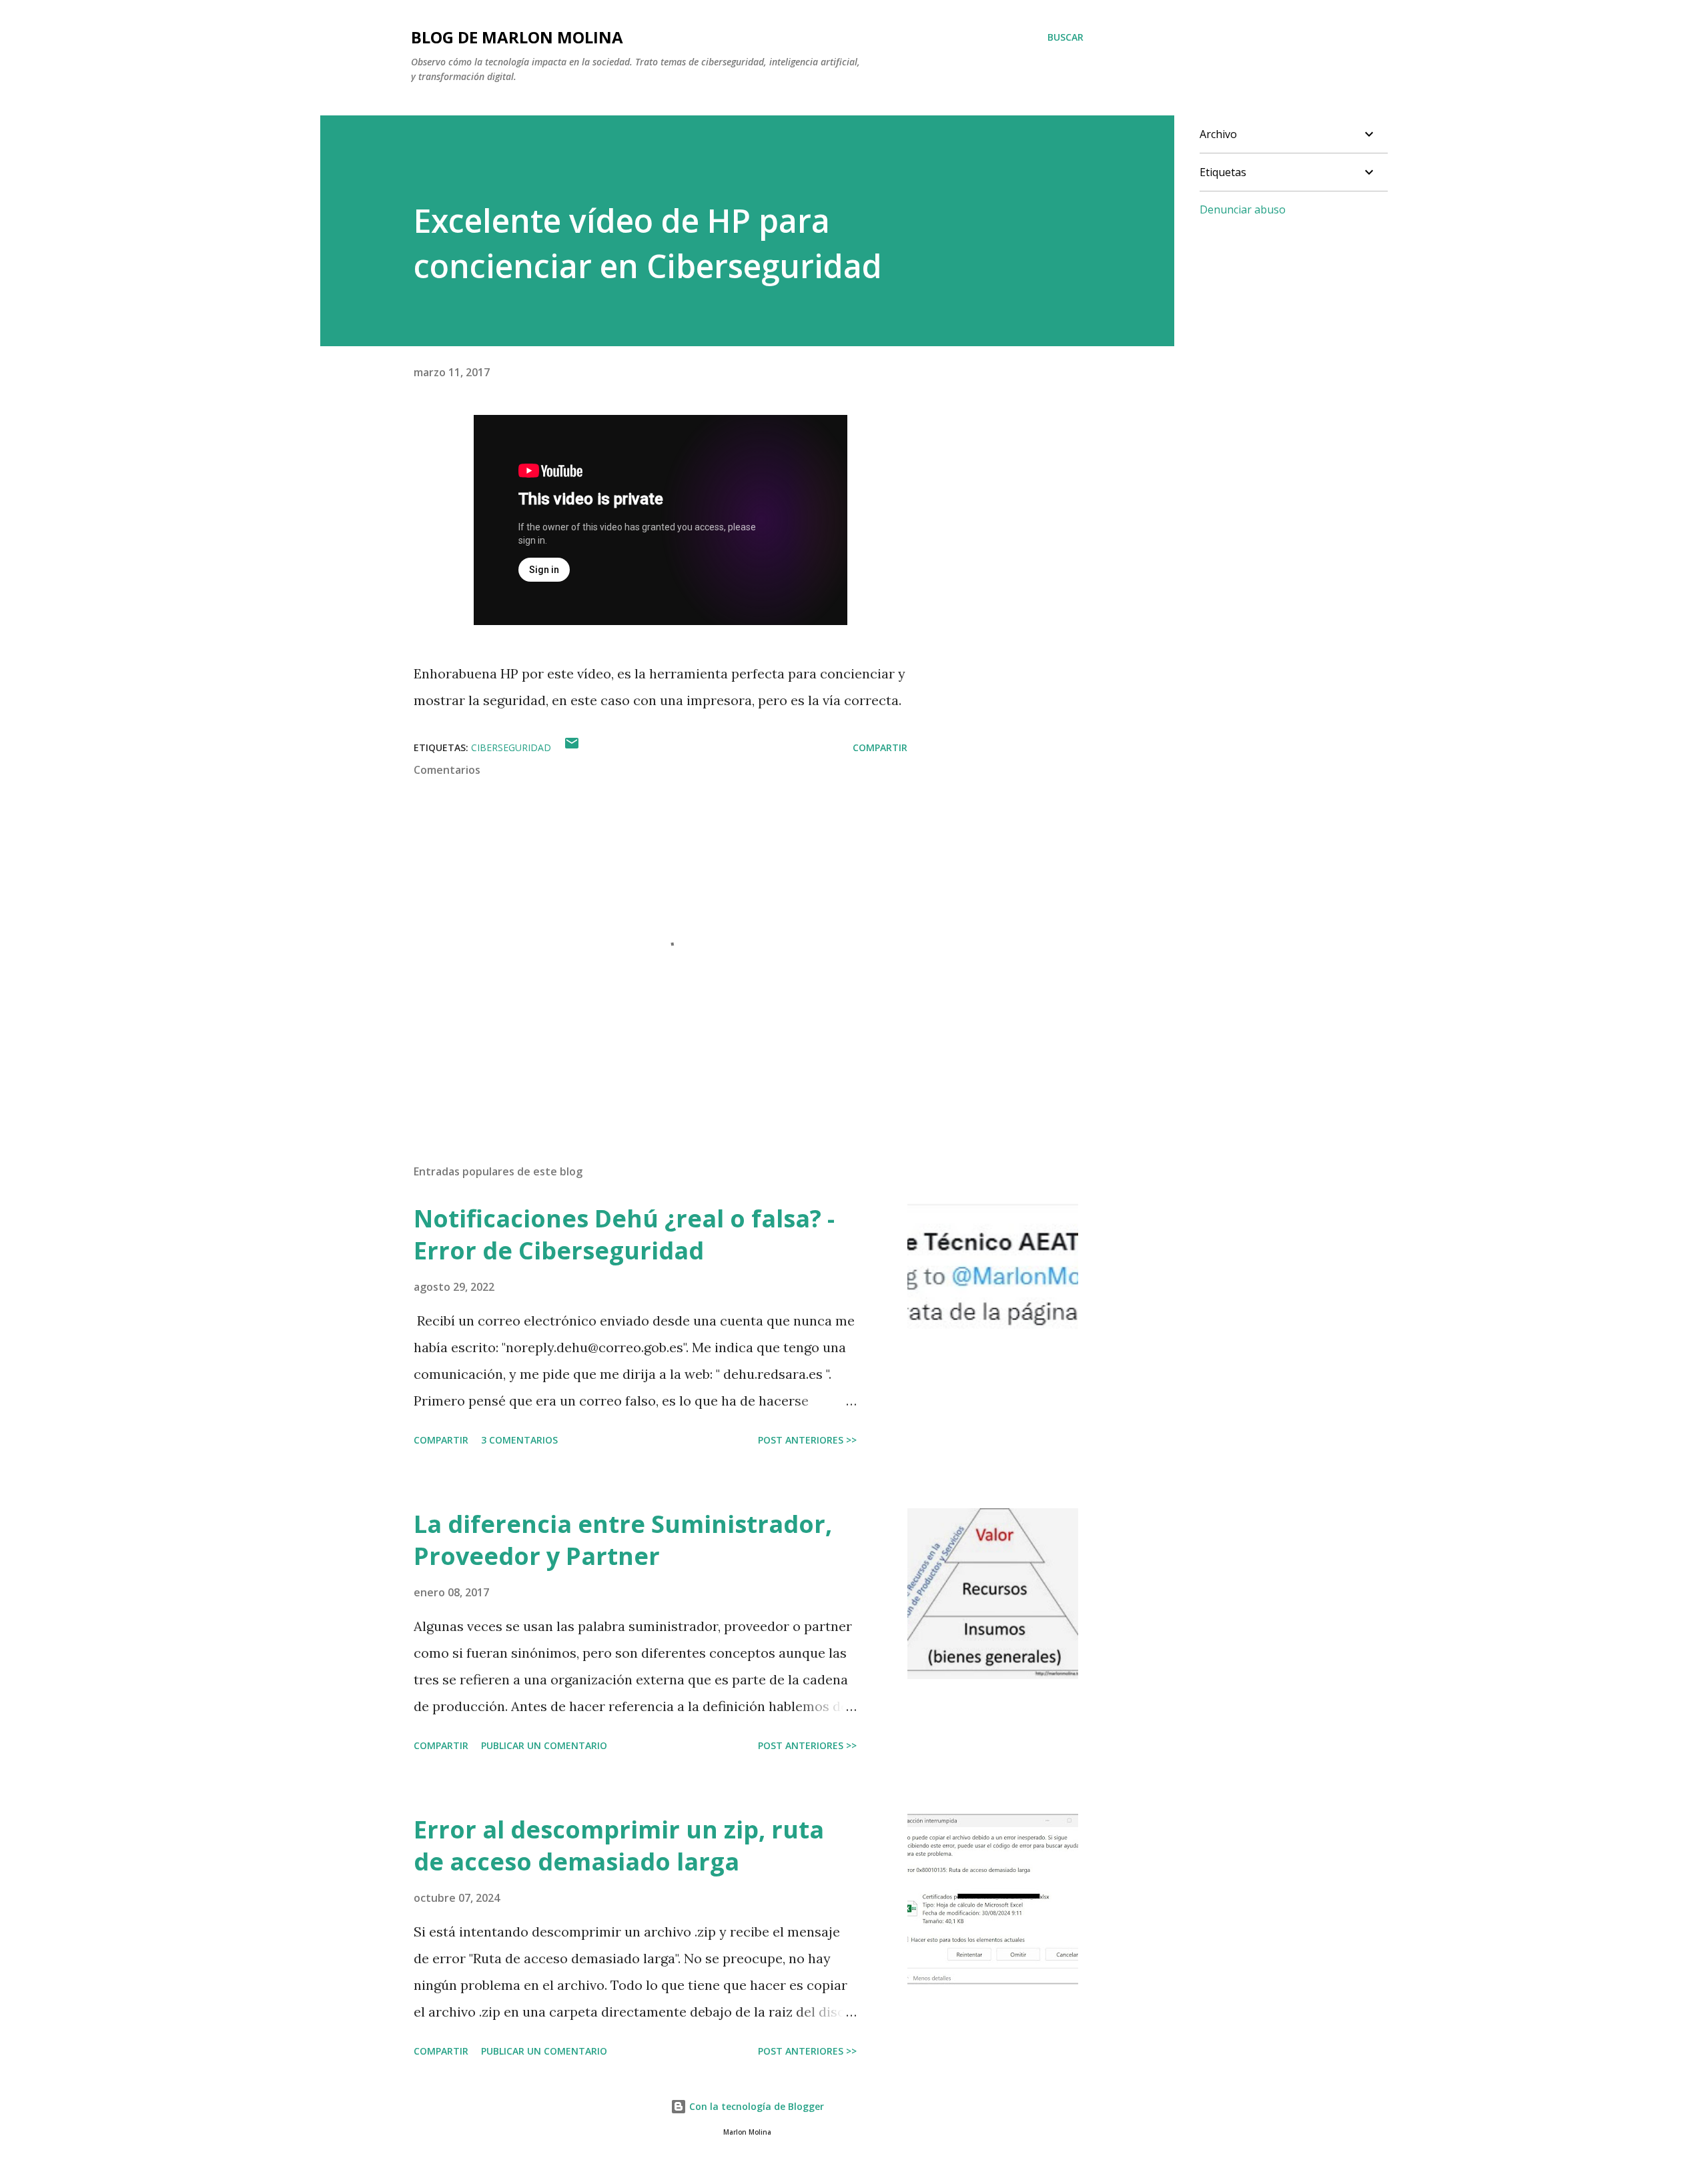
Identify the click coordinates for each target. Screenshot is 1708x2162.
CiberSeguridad (511, 747)
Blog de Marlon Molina (517, 37)
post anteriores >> (807, 1440)
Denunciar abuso (1243, 209)
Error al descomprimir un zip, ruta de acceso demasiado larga (619, 1845)
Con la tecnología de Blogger (755, 2106)
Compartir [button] (880, 747)
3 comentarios (519, 1440)
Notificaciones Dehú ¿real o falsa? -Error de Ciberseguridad (624, 1234)
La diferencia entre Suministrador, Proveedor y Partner (623, 1540)
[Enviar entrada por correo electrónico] (572, 747)
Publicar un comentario (544, 1745)
